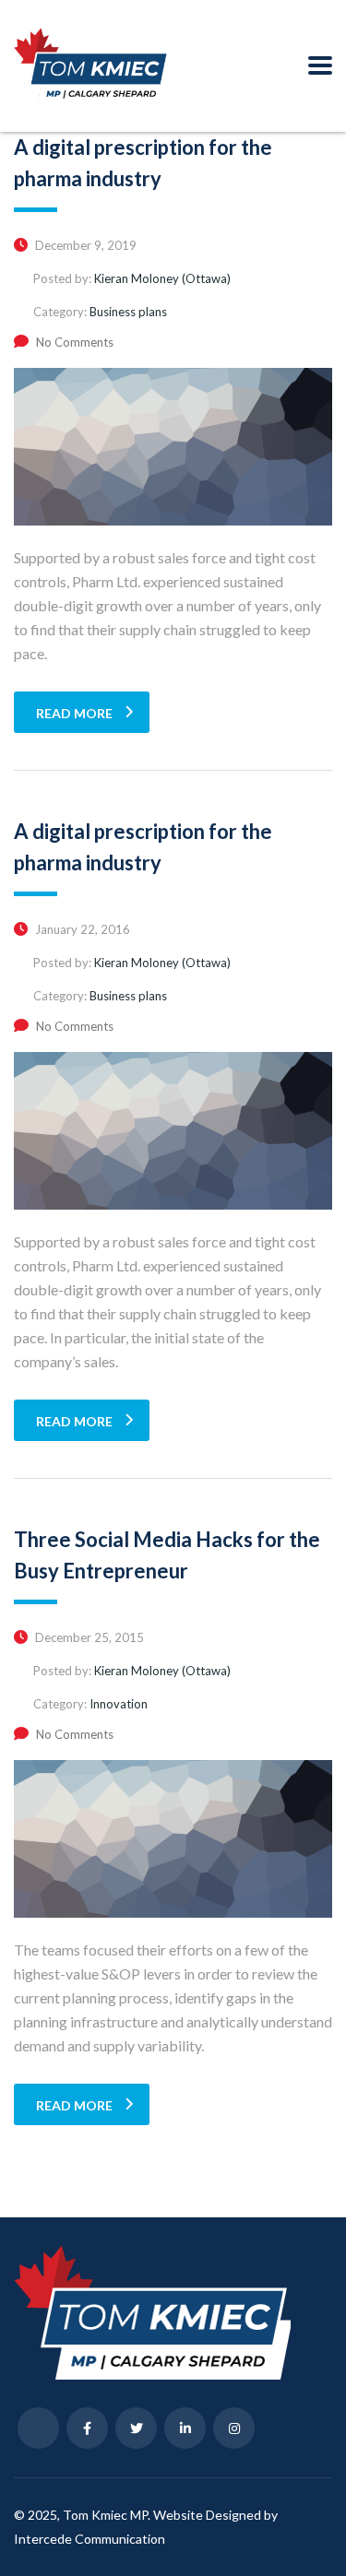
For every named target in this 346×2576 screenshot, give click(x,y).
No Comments (75, 342)
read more (74, 713)
